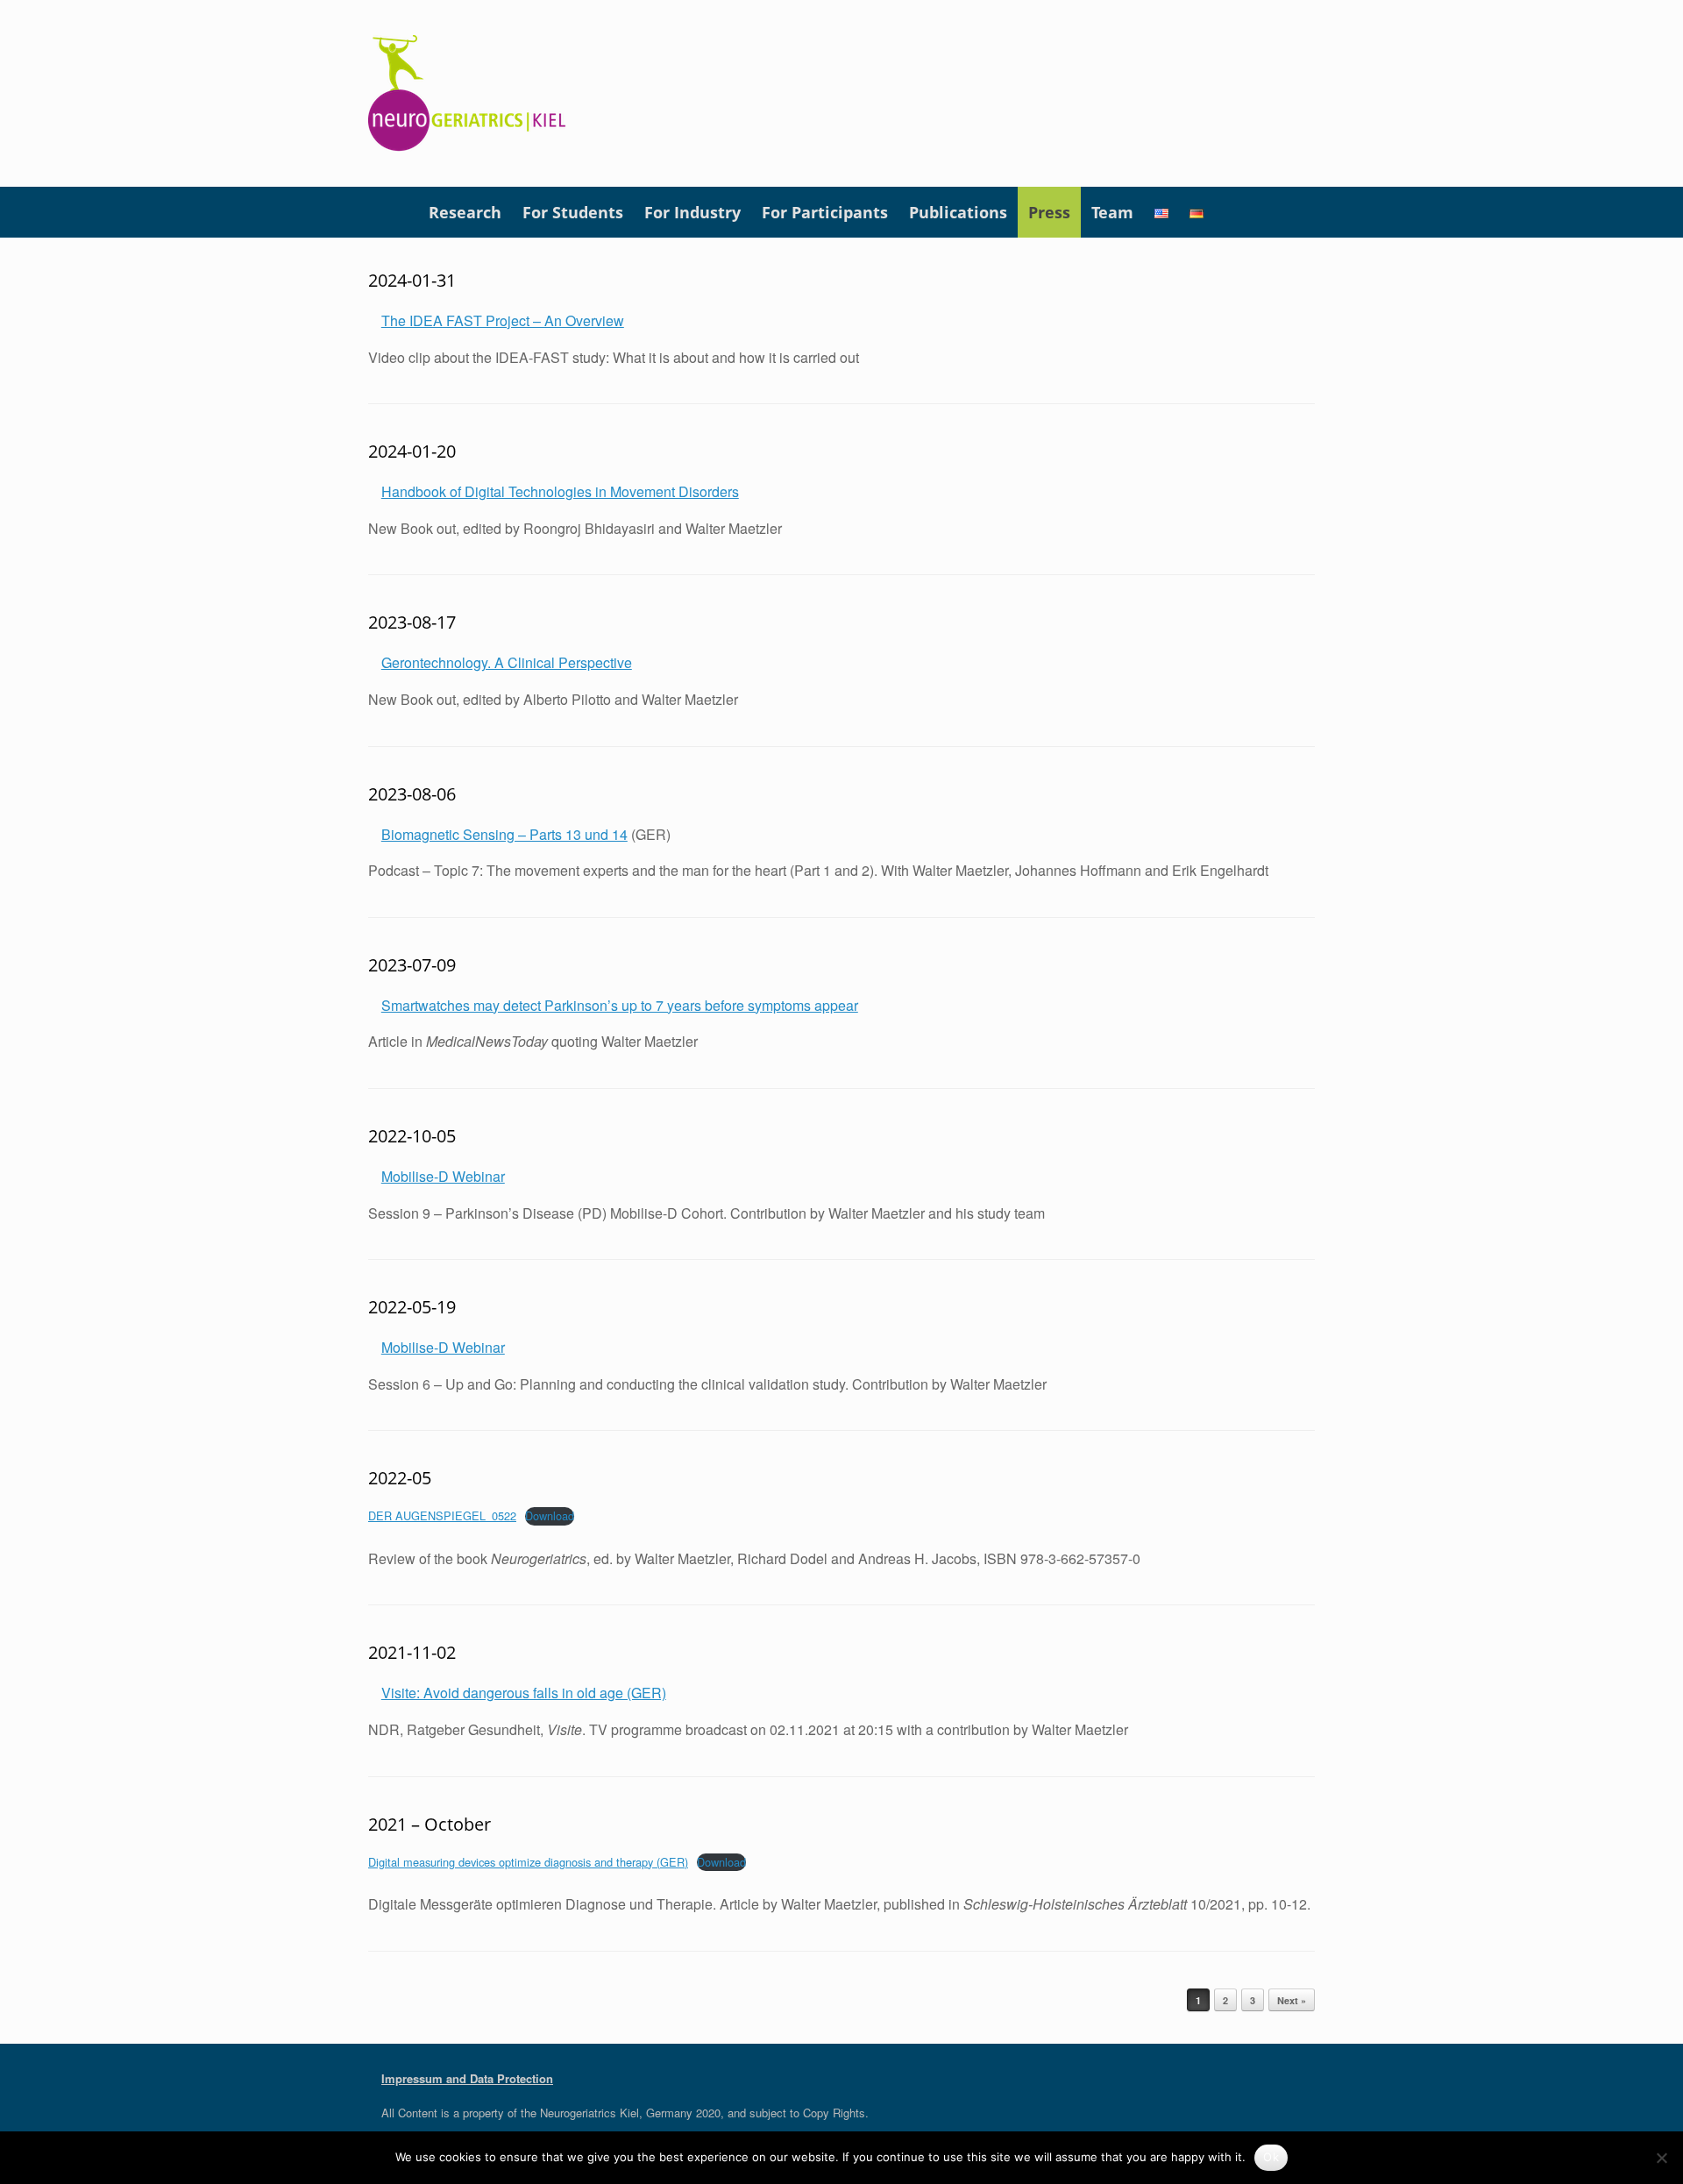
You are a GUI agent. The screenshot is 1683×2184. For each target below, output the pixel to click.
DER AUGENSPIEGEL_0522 (442, 1515)
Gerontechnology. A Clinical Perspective (507, 662)
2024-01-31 (412, 280)
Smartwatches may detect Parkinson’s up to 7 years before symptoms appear (620, 1005)
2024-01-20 (412, 451)
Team (1112, 212)
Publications (958, 212)
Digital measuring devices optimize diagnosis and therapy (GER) (528, 1862)
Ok (1271, 2157)
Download (550, 1515)
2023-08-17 (412, 622)
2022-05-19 (412, 1307)
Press (1049, 212)
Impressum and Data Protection (467, 2078)
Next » (1292, 2000)
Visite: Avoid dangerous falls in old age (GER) (524, 1693)
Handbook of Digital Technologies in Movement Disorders (560, 491)
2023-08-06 (412, 794)
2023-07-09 (412, 965)
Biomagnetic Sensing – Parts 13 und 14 (504, 834)
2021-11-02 (412, 1652)
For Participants (825, 212)
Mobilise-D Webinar (443, 1176)
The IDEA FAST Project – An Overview (503, 320)
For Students (573, 212)
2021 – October (430, 1824)
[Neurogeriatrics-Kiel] (468, 93)
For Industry (692, 212)
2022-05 (400, 1478)
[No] (1661, 2158)
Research (465, 212)
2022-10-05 (412, 1136)
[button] (1289, 212)
